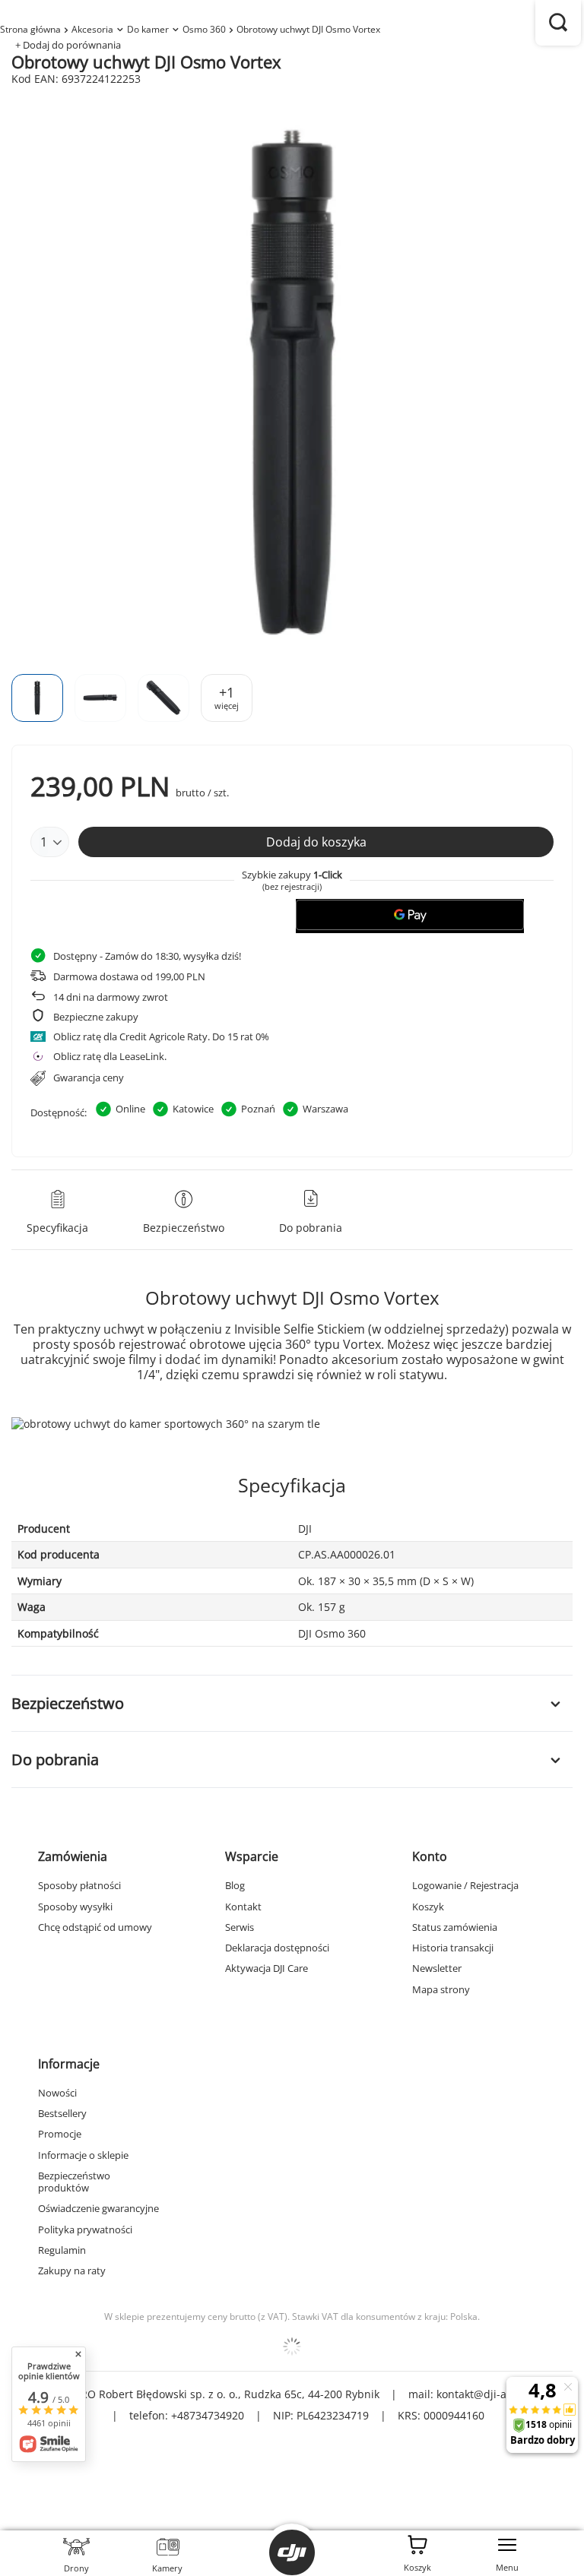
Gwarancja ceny (89, 1078)
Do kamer (148, 29)
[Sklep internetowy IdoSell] (292, 2347)
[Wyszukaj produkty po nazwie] (558, 23)
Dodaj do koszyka (316, 842)
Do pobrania (55, 1760)
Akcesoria (92, 29)
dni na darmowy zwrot (111, 997)
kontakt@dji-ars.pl (483, 2394)
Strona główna (30, 29)
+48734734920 (208, 2415)
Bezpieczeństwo (68, 1703)
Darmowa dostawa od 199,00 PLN (129, 976)
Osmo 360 (204, 29)
